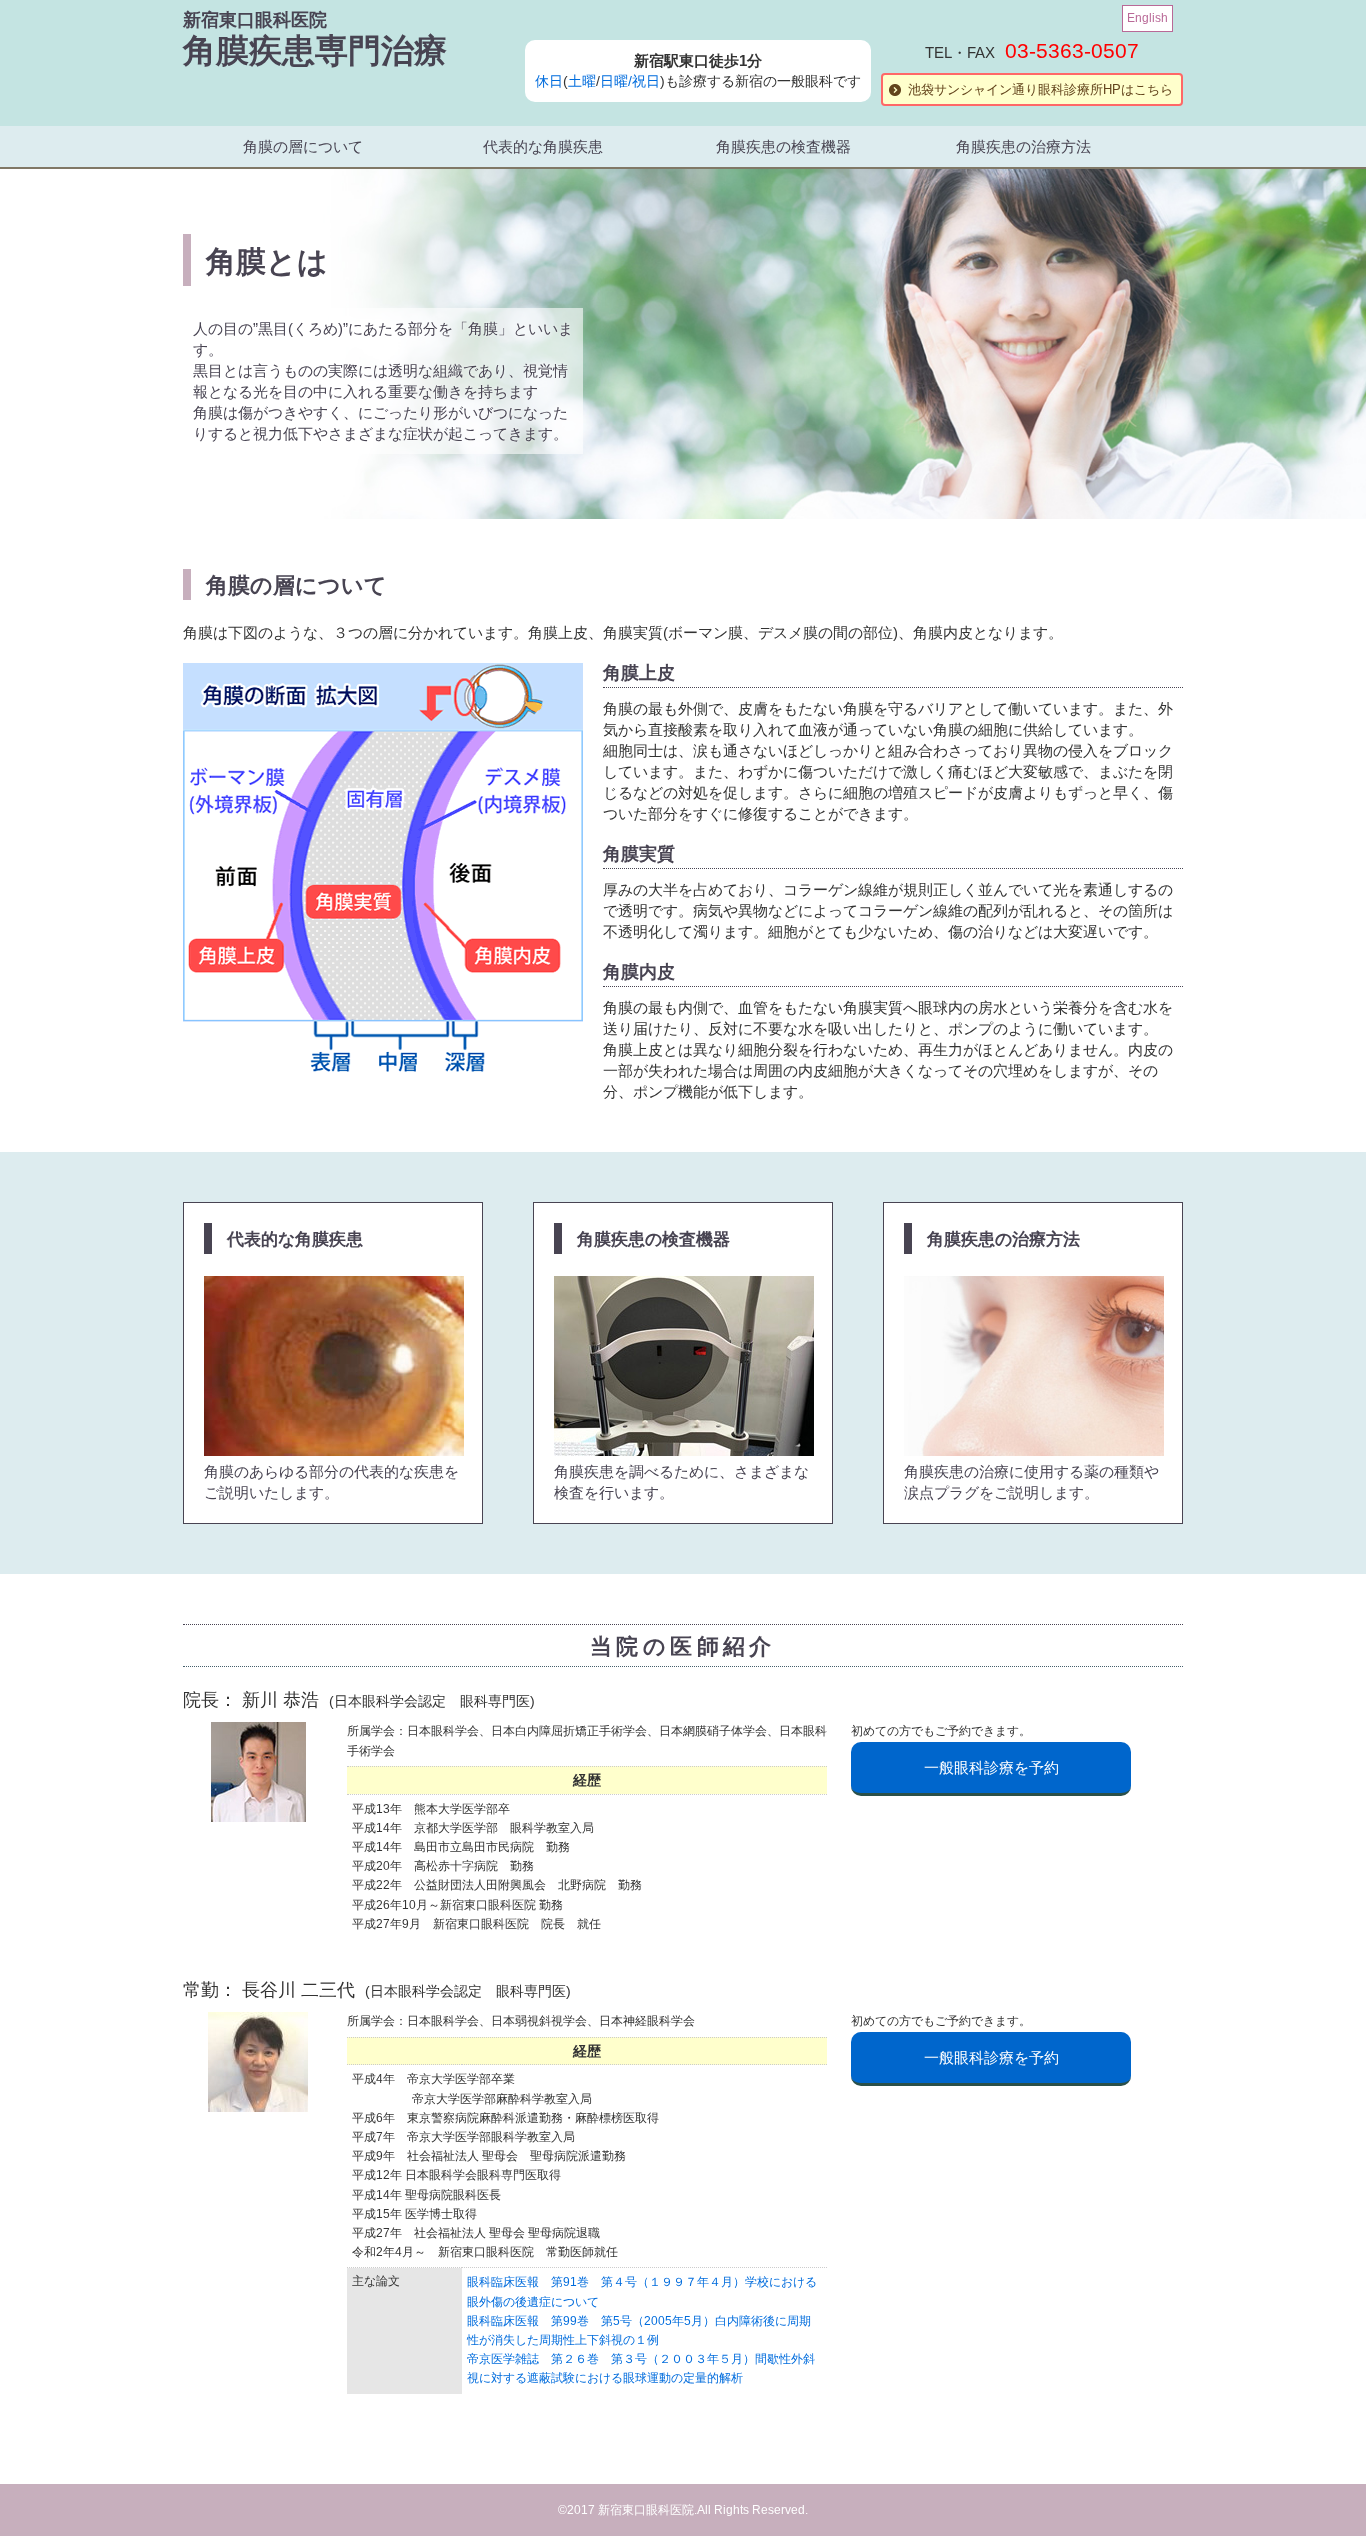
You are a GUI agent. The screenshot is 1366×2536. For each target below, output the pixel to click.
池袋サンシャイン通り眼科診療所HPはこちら (1040, 89)
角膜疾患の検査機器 (783, 146)
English (1147, 18)
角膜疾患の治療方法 (1023, 146)
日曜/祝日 (630, 81)
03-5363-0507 (1072, 50)
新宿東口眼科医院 (255, 20)
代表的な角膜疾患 (543, 146)
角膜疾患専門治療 (315, 50)
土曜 (582, 81)
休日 (549, 81)
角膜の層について (303, 146)
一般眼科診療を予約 (991, 1767)
